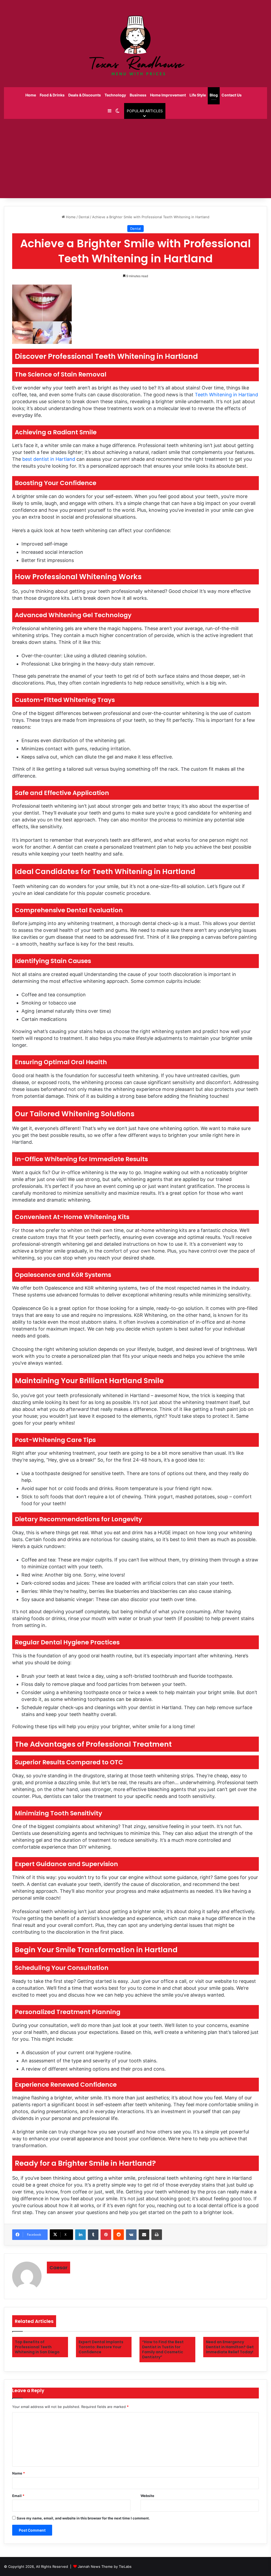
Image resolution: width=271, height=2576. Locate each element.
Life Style (198, 95)
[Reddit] (119, 2235)
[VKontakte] (131, 2235)
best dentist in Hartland (49, 459)
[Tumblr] (93, 2235)
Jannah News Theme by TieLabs (105, 2566)
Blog (214, 95)
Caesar (58, 2268)
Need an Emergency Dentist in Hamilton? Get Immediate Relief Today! (230, 2347)
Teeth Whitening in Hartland (226, 395)
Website (147, 2496)
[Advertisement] (135, 159)
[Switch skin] (118, 111)
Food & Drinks (52, 95)
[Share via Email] (144, 2235)
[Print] (157, 2235)
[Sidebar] (110, 111)
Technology (115, 95)
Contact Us (232, 95)
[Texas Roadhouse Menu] (135, 44)
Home (31, 95)
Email (18, 2496)
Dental (84, 217)
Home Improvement (168, 95)
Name (19, 2473)
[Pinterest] (106, 2235)
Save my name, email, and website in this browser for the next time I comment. (83, 2518)
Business (138, 95)
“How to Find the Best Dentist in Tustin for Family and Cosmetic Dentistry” (163, 2349)
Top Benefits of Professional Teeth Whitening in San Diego (37, 2347)
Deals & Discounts (85, 95)
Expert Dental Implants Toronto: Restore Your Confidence (101, 2347)
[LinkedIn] (80, 2235)
